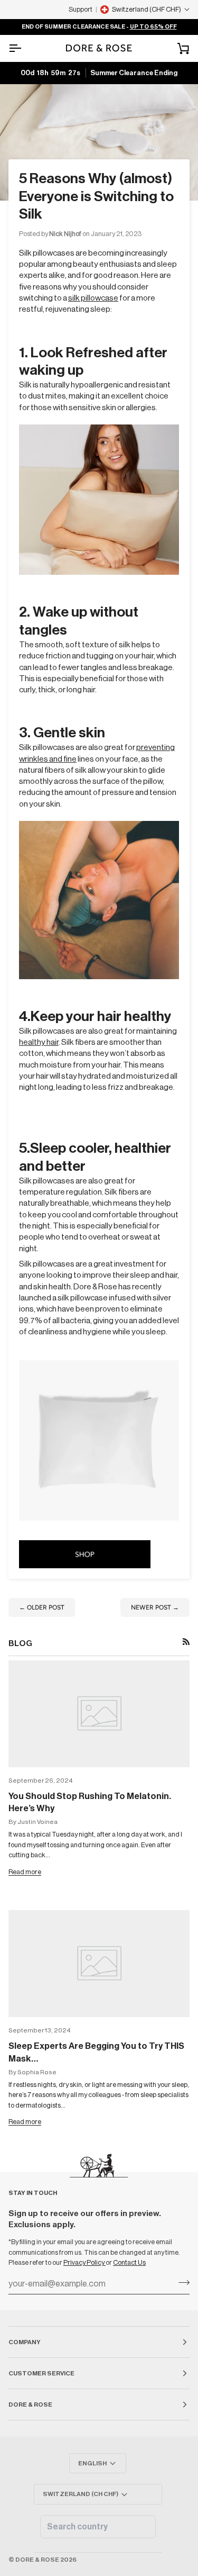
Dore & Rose (37, 2560)
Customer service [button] (41, 2373)
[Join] (181, 2283)
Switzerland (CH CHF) (81, 2494)
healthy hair (39, 1042)
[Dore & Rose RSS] (186, 1642)
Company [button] (25, 2342)
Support (81, 9)
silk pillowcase (93, 298)
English (92, 2463)
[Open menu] (24, 48)
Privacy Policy (84, 2262)
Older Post (42, 1607)
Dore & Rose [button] (30, 2405)
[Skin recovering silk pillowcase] (99, 499)
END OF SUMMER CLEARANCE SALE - (99, 27)
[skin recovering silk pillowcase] (99, 1440)
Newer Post (155, 1607)
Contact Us (129, 2262)
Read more (25, 1872)
